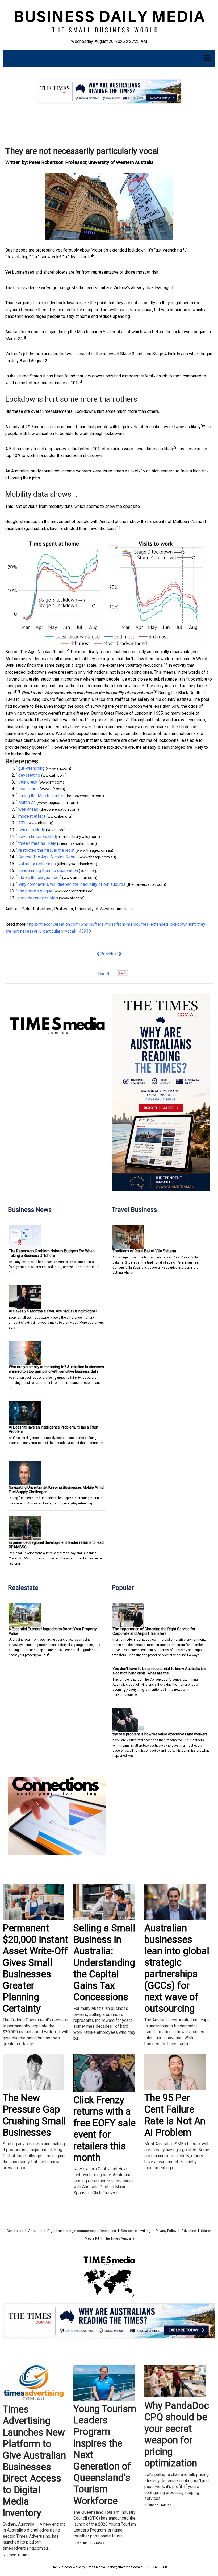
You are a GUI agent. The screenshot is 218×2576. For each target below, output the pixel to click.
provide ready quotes (25, 747)
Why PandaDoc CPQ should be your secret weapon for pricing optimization (177, 2434)
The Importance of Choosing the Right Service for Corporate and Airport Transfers (154, 1631)
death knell (79, 257)
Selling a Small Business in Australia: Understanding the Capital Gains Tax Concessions (104, 1963)
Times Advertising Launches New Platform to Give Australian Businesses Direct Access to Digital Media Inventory (34, 2461)
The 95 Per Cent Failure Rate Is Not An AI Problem (175, 2115)
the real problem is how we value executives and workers (160, 1734)
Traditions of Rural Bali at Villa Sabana (144, 1251)
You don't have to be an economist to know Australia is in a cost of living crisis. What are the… (160, 1671)
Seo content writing (136, 2231)
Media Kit (92, 2238)
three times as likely (121, 471)
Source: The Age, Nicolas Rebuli (35, 652)
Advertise (189, 2231)
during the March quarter (80, 332)
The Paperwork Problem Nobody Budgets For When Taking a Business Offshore (52, 1253)
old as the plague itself (40, 877)
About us (35, 2231)
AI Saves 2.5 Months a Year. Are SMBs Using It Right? (53, 1311)
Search (206, 2231)
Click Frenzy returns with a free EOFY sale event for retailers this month (104, 2129)
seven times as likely (154, 449)
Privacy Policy (166, 2231)
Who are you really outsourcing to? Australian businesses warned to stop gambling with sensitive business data (56, 1369)
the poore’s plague (105, 720)
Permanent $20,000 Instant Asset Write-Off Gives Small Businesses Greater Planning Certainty (35, 1968)
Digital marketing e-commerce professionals (82, 2231)
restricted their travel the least (88, 528)
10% (75, 383)
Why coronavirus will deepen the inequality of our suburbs (98, 693)
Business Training (16, 2555)
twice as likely (187, 427)
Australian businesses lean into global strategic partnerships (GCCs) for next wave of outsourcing (177, 1968)
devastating (18, 257)
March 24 (14, 339)
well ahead (77, 354)
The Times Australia (119, 2238)
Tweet (103, 974)
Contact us (15, 2231)
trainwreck (49, 257)
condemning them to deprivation (110, 686)
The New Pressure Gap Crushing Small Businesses (34, 2115)
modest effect (139, 376)
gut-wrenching (169, 250)
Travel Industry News (89, 2543)
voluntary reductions (144, 665)
